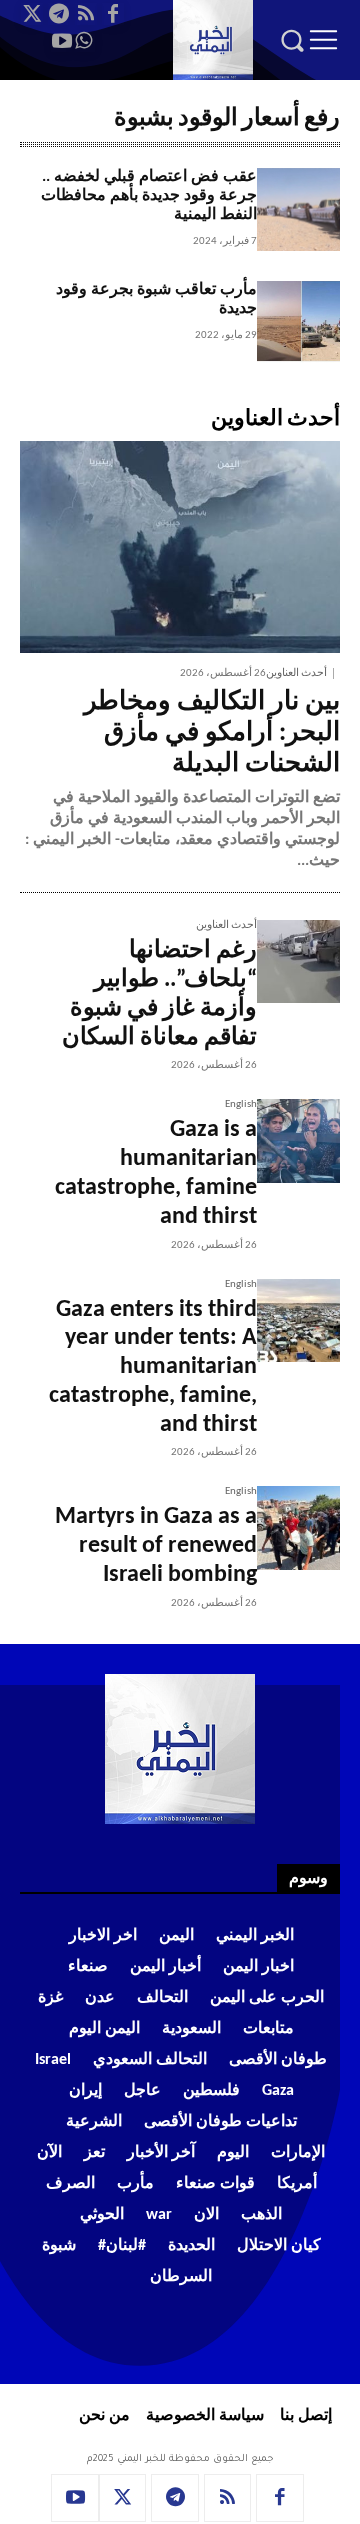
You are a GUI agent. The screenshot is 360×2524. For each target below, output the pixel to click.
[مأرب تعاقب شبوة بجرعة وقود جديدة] (298, 322)
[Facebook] (113, 14)
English (241, 1104)
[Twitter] (32, 14)
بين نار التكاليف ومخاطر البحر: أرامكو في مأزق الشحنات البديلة (212, 733)
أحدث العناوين (296, 673)
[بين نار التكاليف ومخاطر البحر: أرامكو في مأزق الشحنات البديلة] (180, 546)
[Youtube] (62, 41)
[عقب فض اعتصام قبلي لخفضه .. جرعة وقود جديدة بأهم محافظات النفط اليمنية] (298, 209)
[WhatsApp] (84, 41)
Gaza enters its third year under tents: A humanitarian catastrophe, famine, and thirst (153, 1367)
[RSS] (86, 14)
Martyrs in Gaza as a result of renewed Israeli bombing (156, 1546)
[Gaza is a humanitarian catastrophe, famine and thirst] (298, 1140)
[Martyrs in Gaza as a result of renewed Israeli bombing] (298, 1527)
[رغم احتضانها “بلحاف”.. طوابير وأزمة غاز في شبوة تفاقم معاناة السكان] (298, 961)
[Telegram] (59, 14)
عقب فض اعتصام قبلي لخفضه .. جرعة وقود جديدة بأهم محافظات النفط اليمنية (149, 196)
